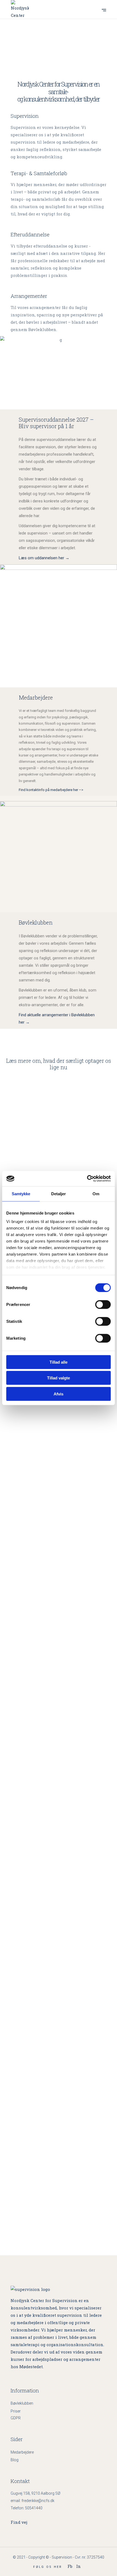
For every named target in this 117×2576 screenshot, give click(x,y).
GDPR (16, 2418)
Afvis (59, 1394)
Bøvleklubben (22, 2403)
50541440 (34, 2508)
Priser (16, 2411)
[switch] (103, 1304)
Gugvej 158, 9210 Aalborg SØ (36, 2493)
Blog (15, 2460)
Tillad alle (59, 1362)
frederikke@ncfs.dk (38, 2501)
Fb (70, 2566)
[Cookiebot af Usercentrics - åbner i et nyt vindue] (87, 1179)
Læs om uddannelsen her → (44, 558)
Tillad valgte (59, 1378)
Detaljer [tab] (59, 1193)
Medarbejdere (22, 2452)
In (78, 2566)
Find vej (19, 2522)
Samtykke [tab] (21, 1193)
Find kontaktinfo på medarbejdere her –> (51, 790)
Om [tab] (96, 1193)
